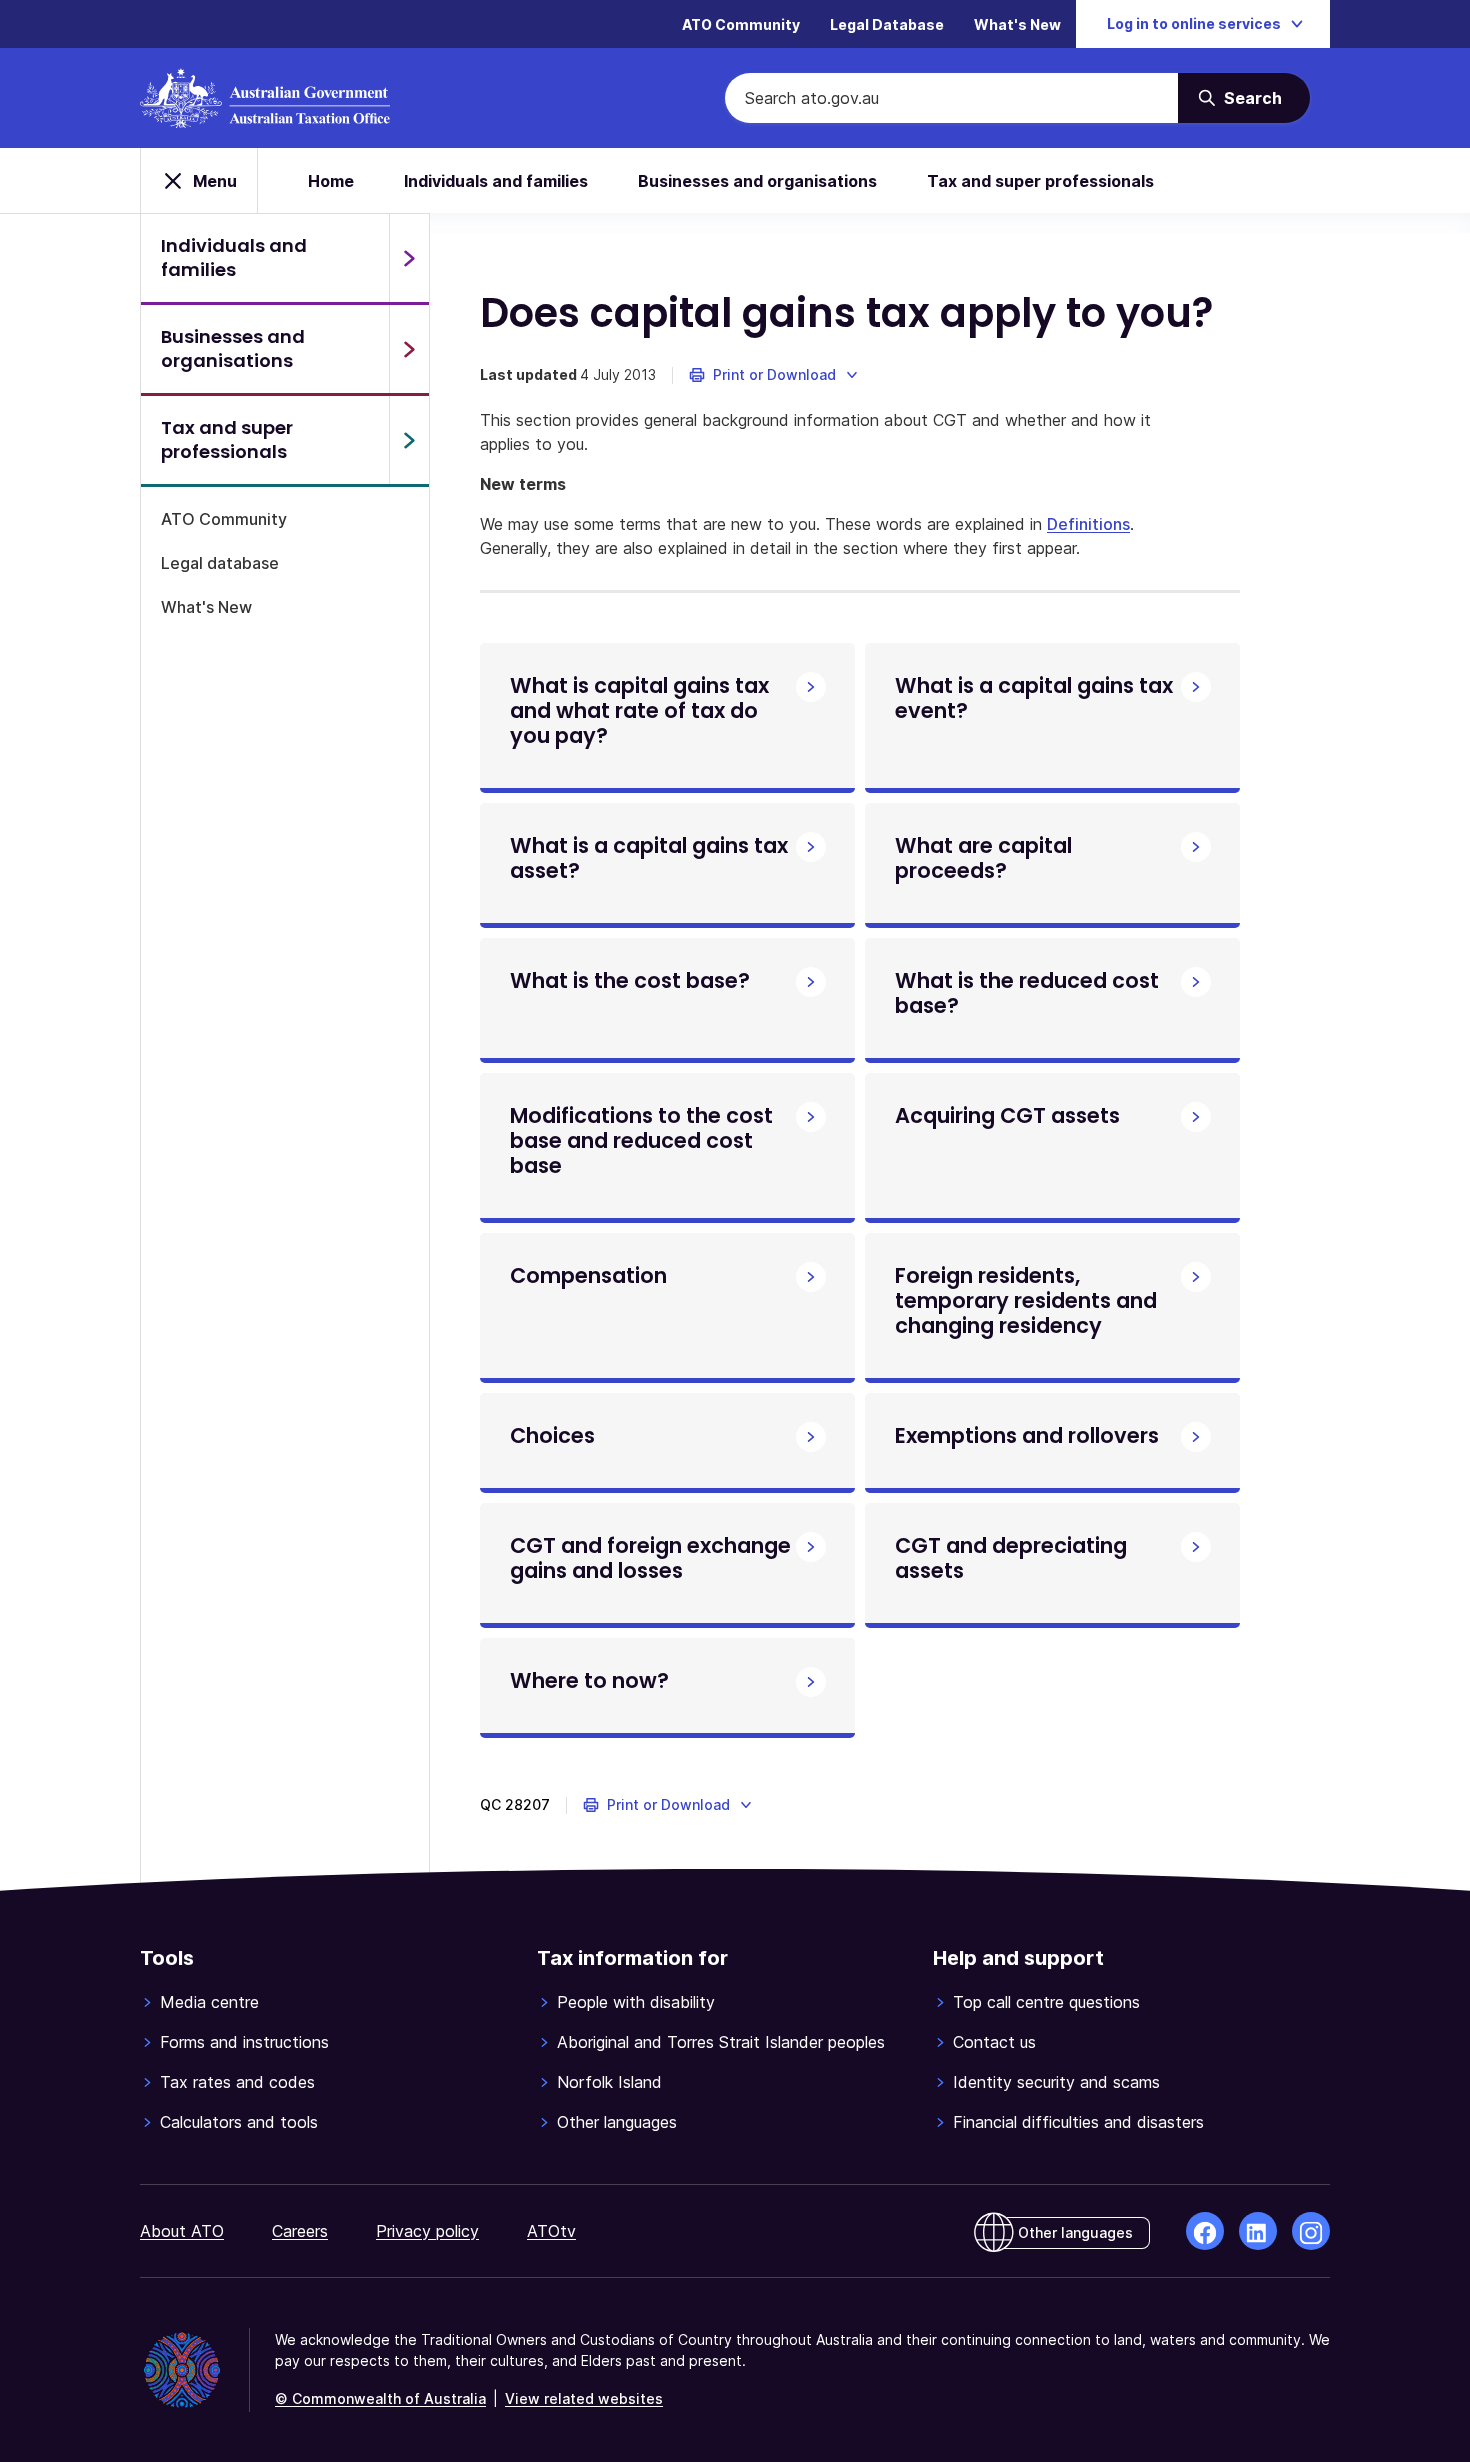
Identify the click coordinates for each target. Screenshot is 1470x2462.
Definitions (1088, 524)
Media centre (209, 2002)
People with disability (636, 2002)
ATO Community (741, 24)
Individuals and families (496, 181)
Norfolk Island (609, 2082)
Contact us (994, 2042)
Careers (300, 2231)
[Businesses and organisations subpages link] (409, 349)
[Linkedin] (1258, 2231)
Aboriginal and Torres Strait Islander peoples (721, 2042)
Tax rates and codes (237, 2082)
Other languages (617, 2122)
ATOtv (551, 2231)
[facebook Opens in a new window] (1205, 2231)
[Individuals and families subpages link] (409, 258)
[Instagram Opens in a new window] (1311, 2231)
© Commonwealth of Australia (380, 2398)
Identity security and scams (1056, 2082)
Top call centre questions (1046, 2002)
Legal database (220, 563)
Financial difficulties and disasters (1078, 2122)
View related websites (584, 2398)
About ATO (182, 2231)
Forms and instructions (244, 2042)
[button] (774, 375)
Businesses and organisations (757, 181)
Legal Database (887, 24)
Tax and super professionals (1040, 181)
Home (331, 181)
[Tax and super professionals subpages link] (409, 440)
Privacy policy (427, 2231)
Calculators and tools (239, 2122)
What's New (1017, 24)
